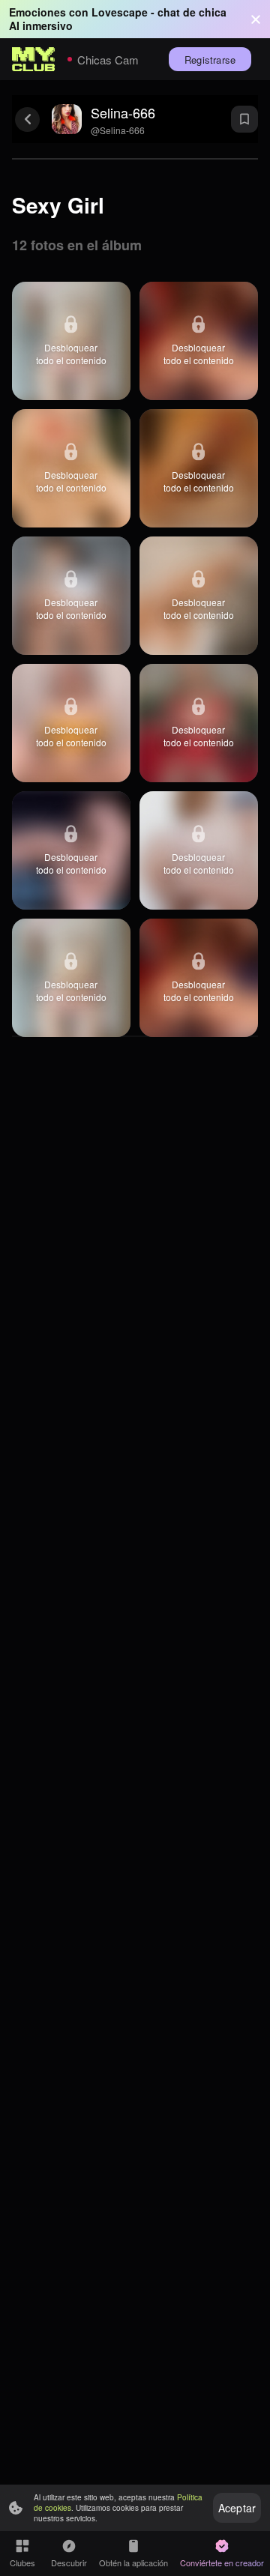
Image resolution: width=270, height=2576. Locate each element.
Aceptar (237, 2508)
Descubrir (69, 2563)
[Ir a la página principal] (34, 59)
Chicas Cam (108, 60)
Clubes (22, 2563)
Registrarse (210, 60)
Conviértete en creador (222, 2563)
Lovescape (120, 12)
